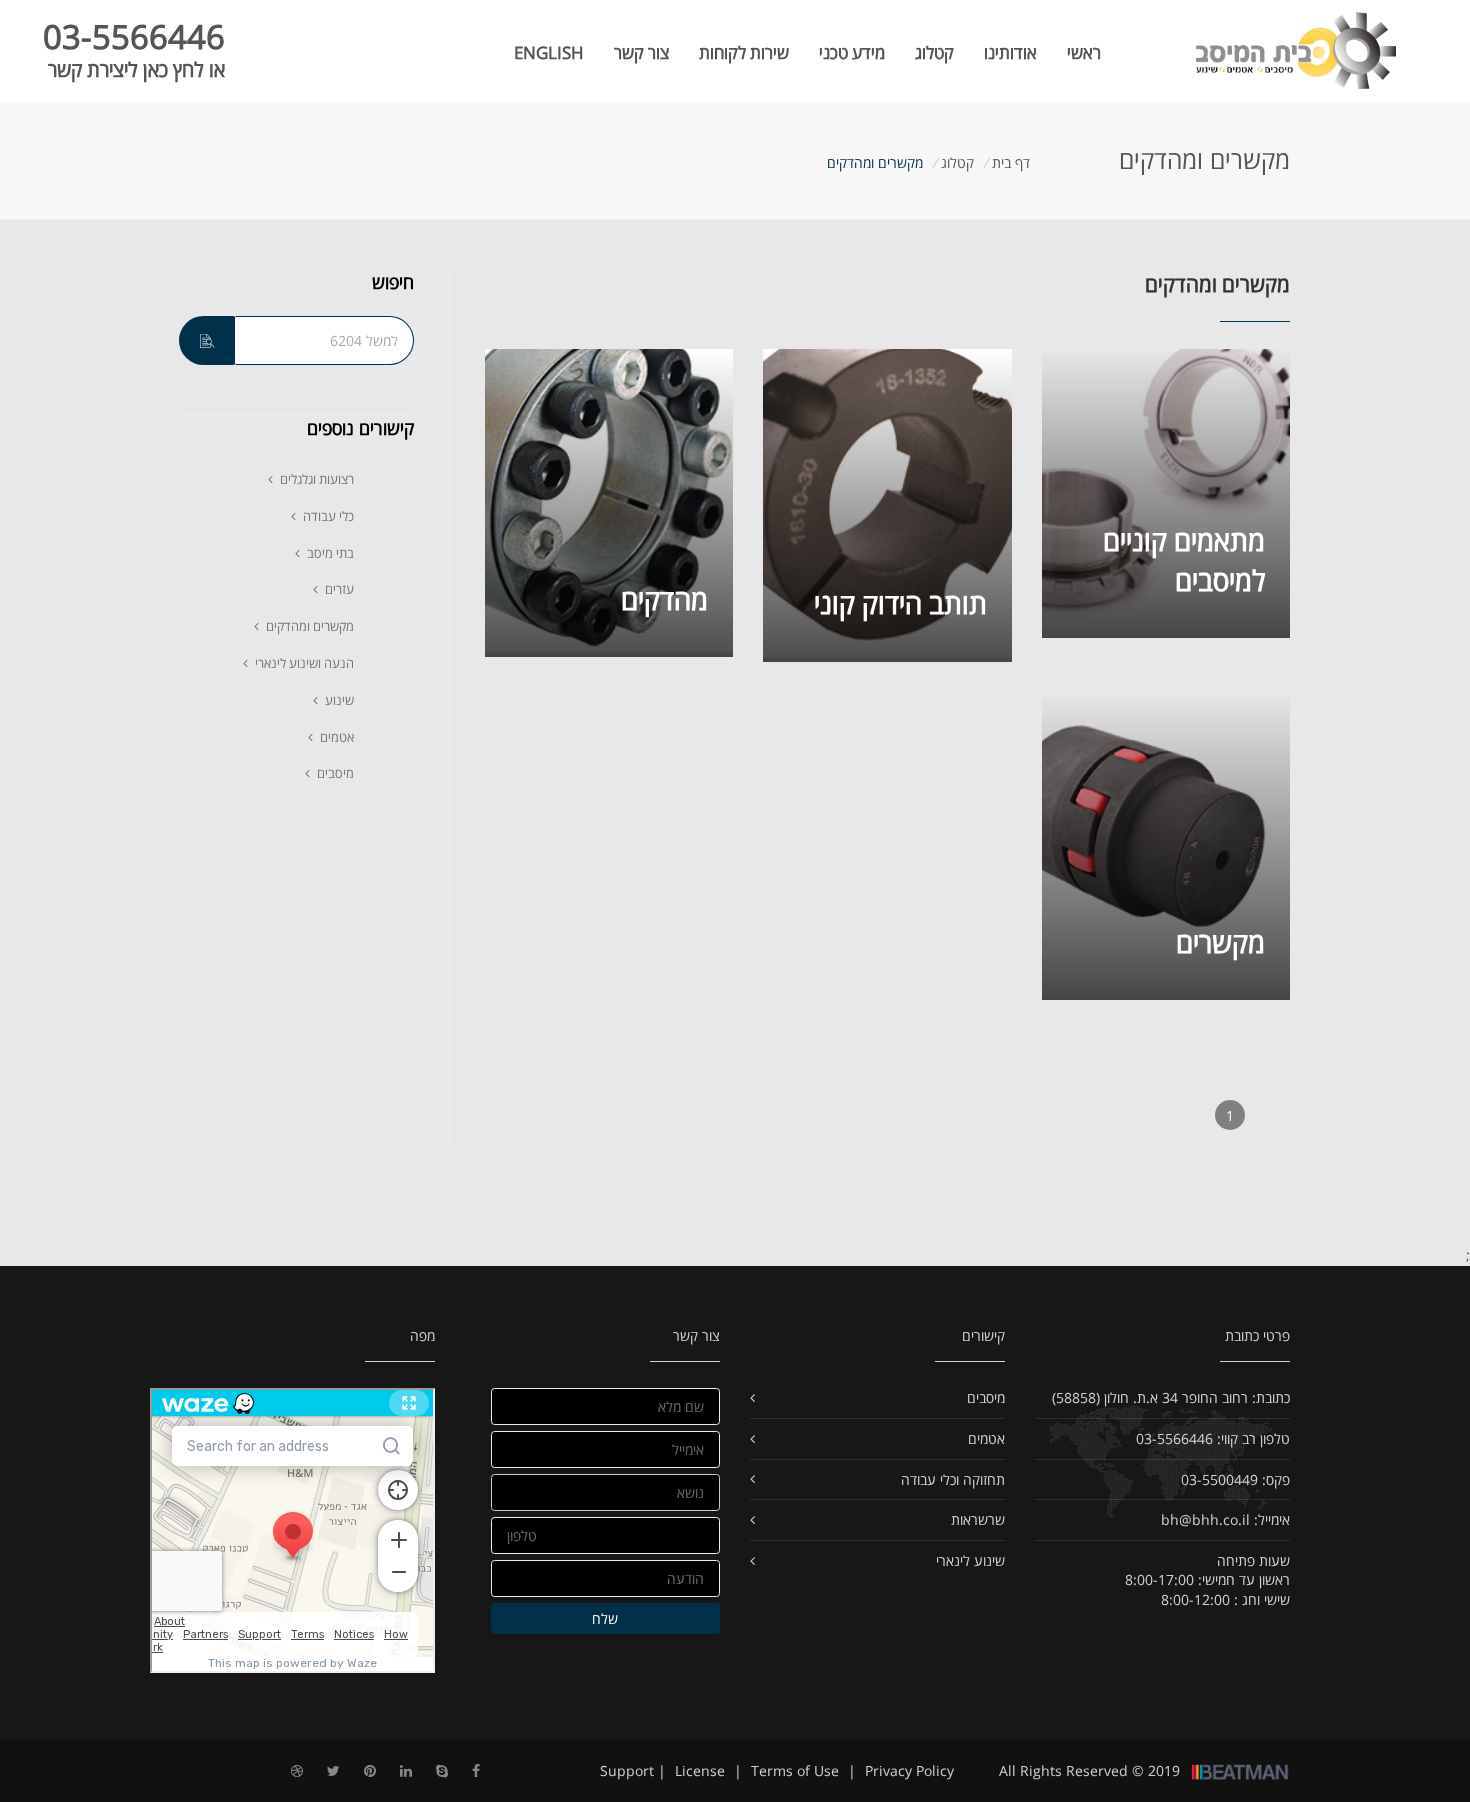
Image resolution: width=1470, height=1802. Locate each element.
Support (627, 1770)
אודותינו (1010, 52)
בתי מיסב (330, 553)
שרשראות (978, 1519)
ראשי (1084, 52)
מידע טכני (852, 52)
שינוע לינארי (970, 1560)
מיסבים (335, 773)
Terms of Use (795, 1770)
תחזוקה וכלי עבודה (953, 1479)
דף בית (1009, 162)
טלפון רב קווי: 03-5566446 (1213, 1438)
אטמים (337, 737)
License (700, 1770)
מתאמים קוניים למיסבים (1184, 560)
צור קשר (641, 52)
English (549, 52)
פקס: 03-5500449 (1235, 1479)
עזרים (339, 589)
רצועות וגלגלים (317, 479)
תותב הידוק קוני (900, 604)
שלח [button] (605, 1618)
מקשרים (1220, 942)
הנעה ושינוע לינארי (304, 663)
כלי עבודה (328, 516)
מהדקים (664, 599)
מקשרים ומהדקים (310, 626)
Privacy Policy (909, 1770)
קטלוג (934, 52)
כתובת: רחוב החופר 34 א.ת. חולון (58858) (1171, 1397)
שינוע (339, 700)
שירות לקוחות (744, 52)
